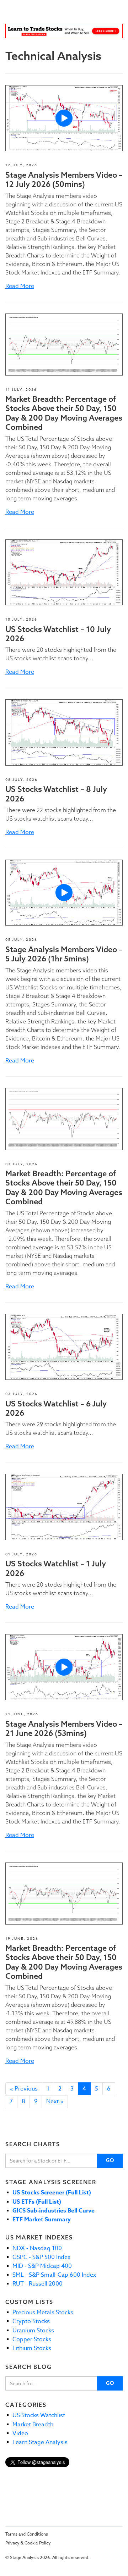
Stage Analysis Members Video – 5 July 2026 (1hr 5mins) (64, 954)
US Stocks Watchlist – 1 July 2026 (56, 1568)
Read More (20, 286)
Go (110, 2160)
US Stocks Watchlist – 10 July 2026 (58, 634)
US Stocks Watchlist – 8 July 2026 (56, 794)
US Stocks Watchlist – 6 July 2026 (56, 1408)
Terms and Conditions (27, 2534)
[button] (64, 118)
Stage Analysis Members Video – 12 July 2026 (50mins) (64, 179)
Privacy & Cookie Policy (28, 2543)
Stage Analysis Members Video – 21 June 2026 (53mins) (64, 1728)
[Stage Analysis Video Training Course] (64, 31)
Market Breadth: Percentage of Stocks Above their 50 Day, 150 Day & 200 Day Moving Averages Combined (64, 413)
